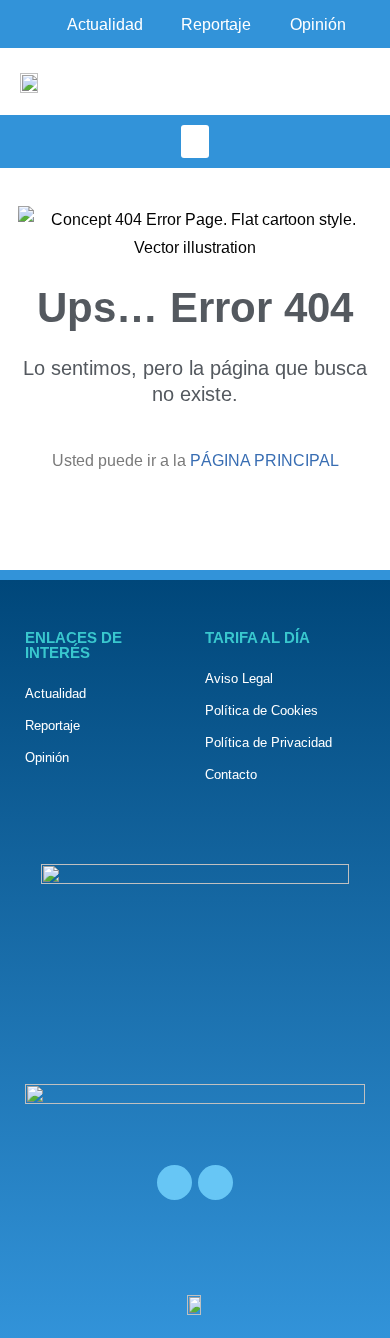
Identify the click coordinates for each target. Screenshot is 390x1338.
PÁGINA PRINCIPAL (264, 460)
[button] (195, 141)
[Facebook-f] (174, 1182)
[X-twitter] (215, 1182)
